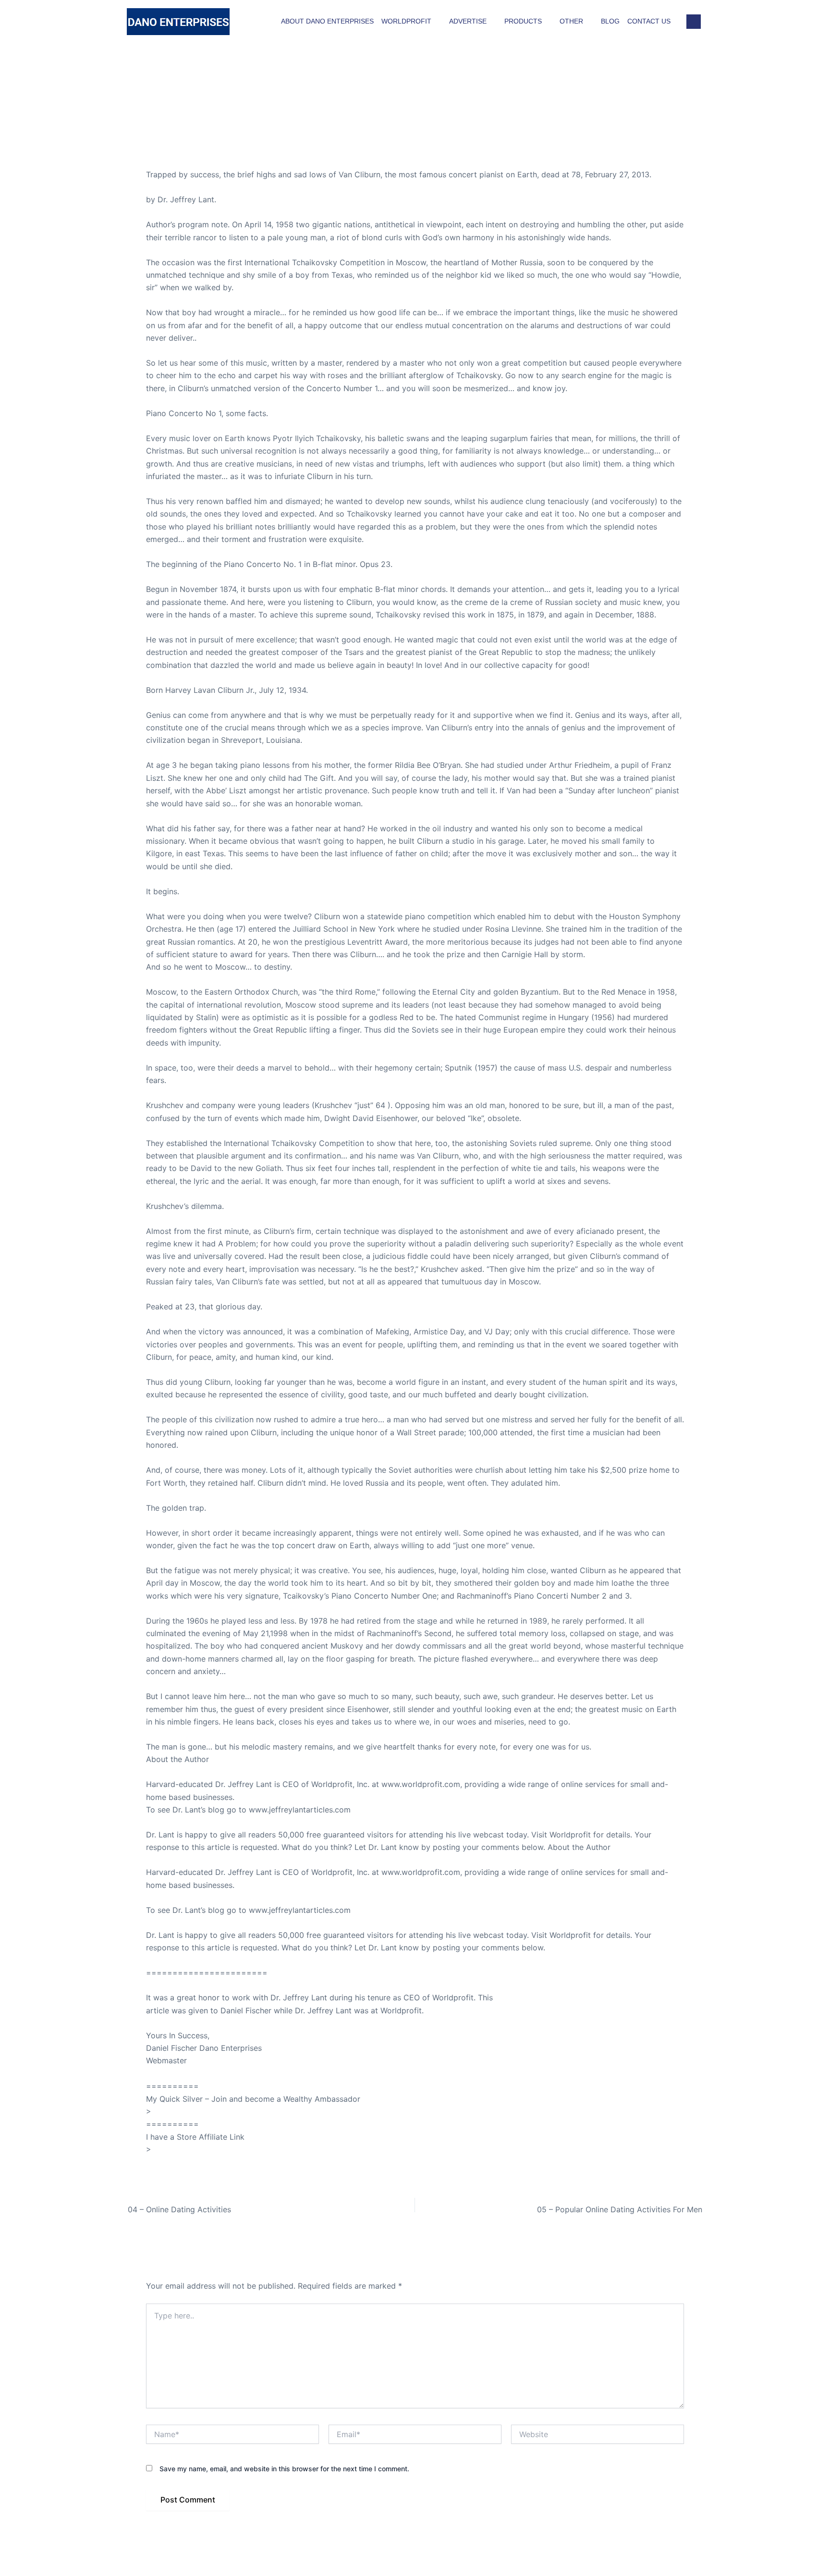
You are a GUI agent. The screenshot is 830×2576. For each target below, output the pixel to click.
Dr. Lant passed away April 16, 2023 (212, 149)
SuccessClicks (172, 2073)
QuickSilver (174, 2111)
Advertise (468, 21)
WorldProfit (406, 21)
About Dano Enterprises (327, 21)
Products (523, 21)
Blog (610, 21)
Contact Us (649, 21)
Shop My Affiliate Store (196, 2149)
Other (571, 21)
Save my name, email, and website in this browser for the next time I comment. (284, 2469)
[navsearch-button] (694, 22)
